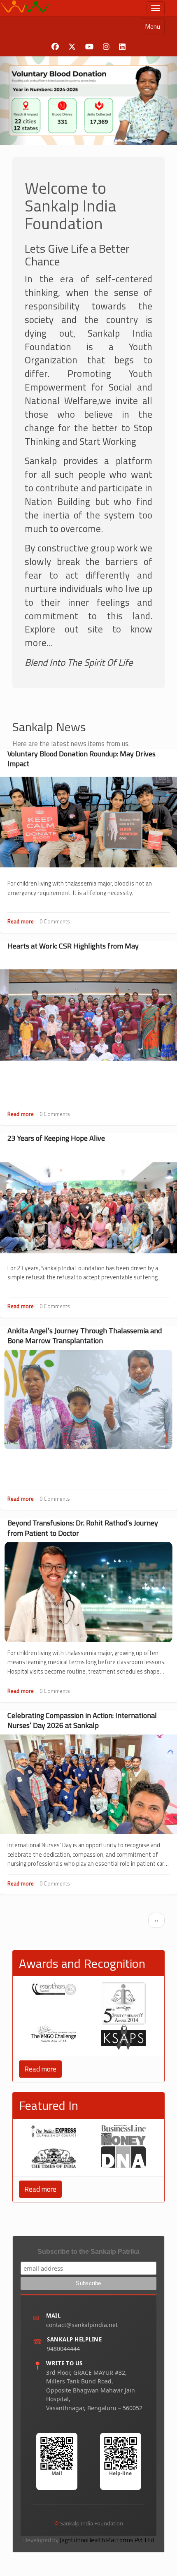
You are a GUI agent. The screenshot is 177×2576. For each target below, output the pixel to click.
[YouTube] (89, 47)
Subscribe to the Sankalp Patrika (88, 2252)
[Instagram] (106, 47)
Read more (21, 921)
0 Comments (55, 921)
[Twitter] (72, 47)
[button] (13, 101)
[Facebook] (55, 47)
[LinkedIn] (122, 47)
